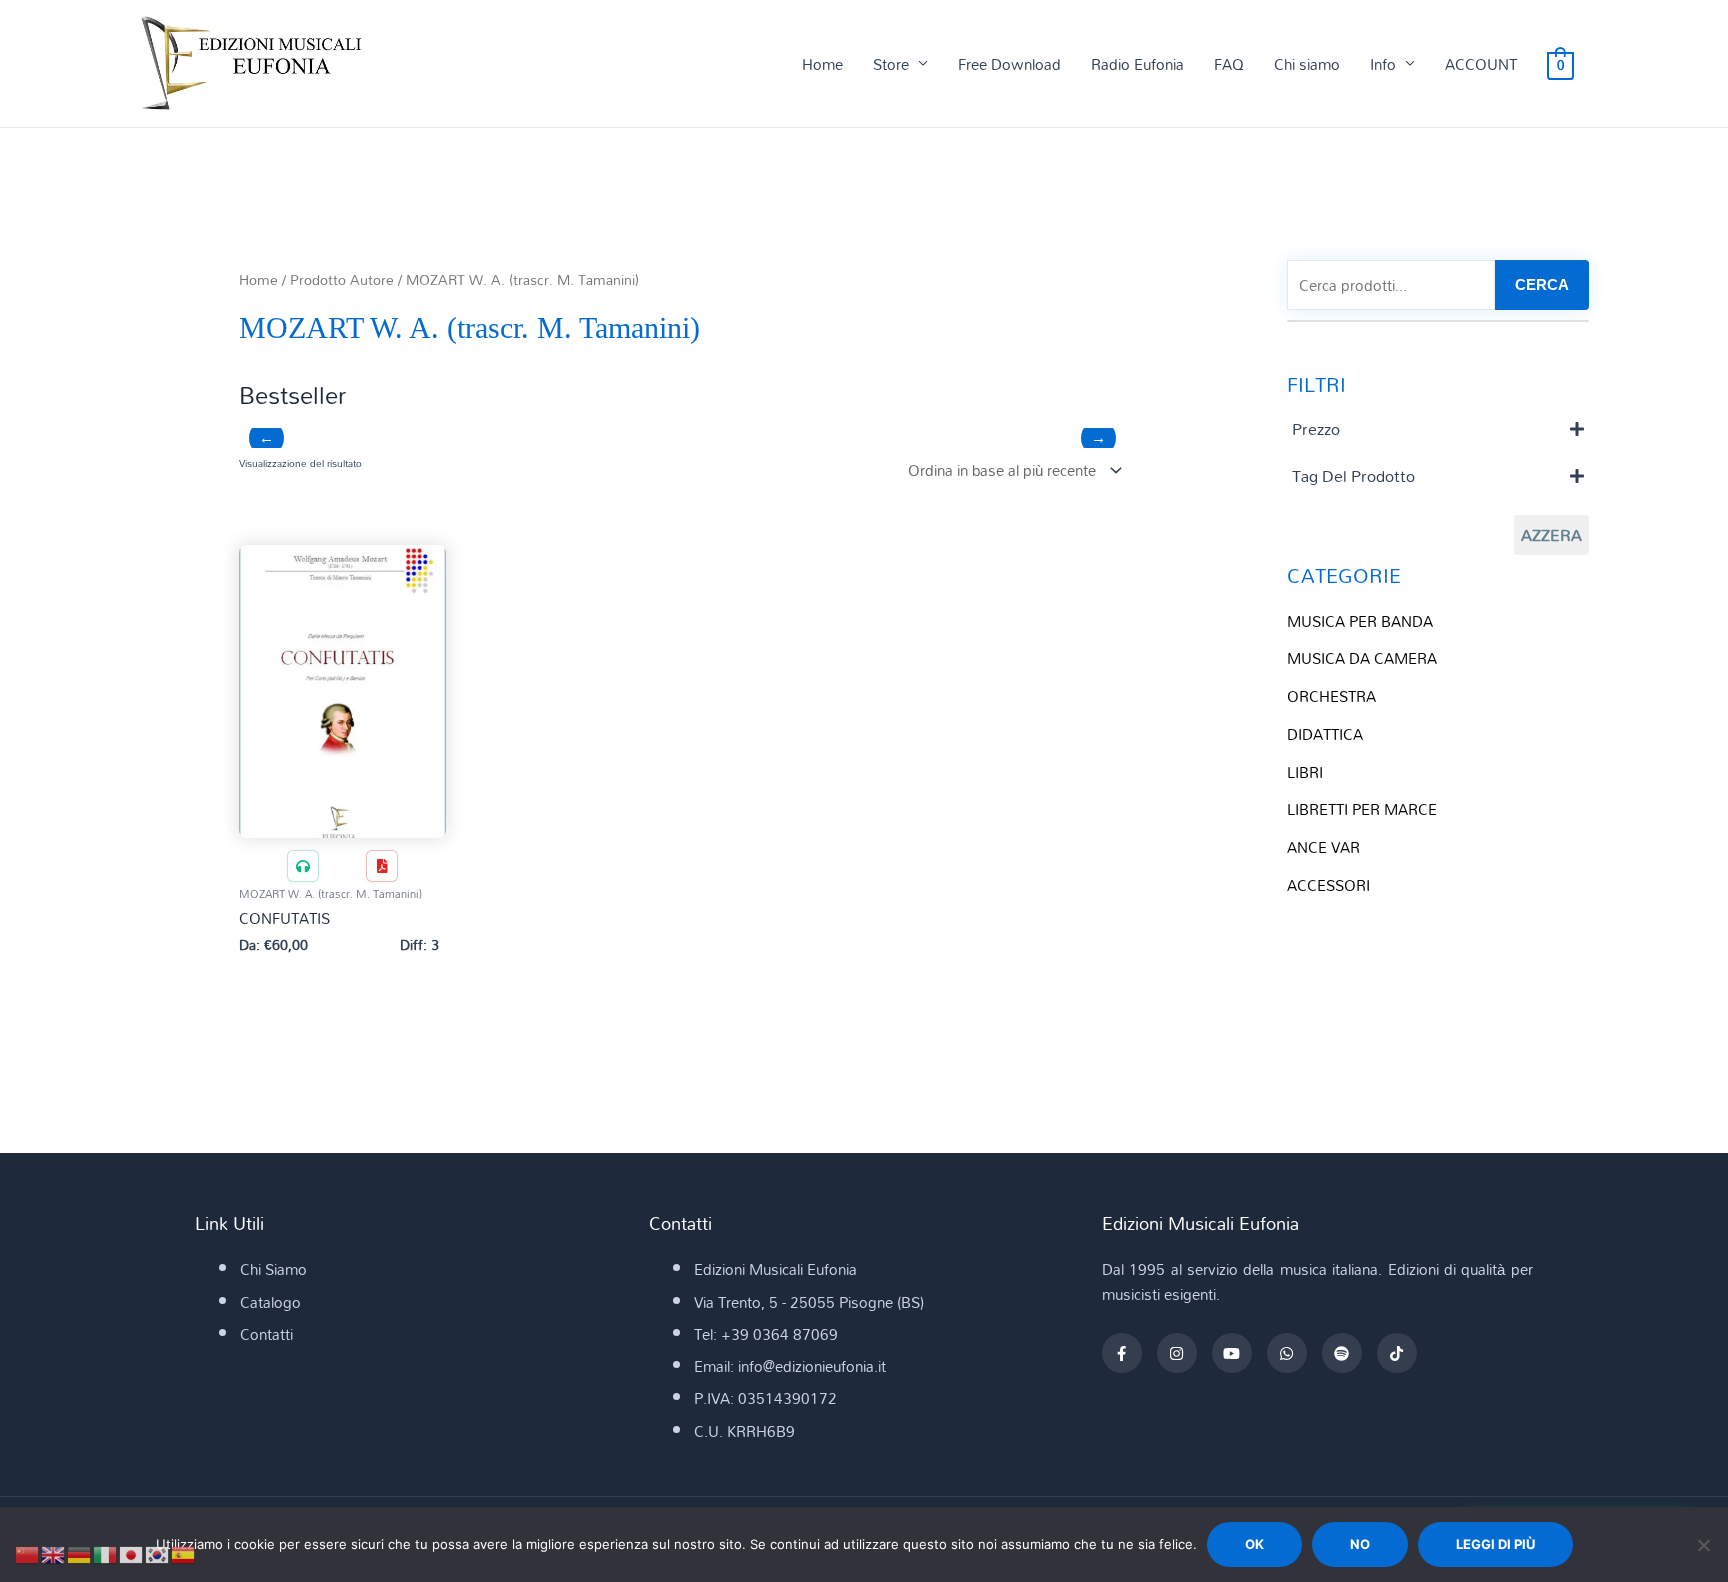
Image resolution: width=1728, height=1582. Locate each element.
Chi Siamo (273, 1269)
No (1360, 1544)
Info (1383, 64)
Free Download (1009, 64)
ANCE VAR (1323, 847)
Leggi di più (1495, 1544)
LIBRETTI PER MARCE (1362, 809)
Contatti (266, 1334)
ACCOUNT (1481, 64)
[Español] (184, 1553)
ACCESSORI (1328, 885)
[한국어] (158, 1553)
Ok (1254, 1544)
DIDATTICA (1325, 734)
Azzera (1551, 535)
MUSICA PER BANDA (1360, 621)
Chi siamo (1307, 64)
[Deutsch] (80, 1553)
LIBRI (1305, 772)
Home (822, 64)
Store (891, 64)
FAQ (1229, 64)
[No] (1703, 1545)
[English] (54, 1553)
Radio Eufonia (1137, 64)
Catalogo (270, 1302)
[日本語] (132, 1553)
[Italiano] (106, 1553)
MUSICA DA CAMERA (1362, 658)
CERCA (1542, 284)
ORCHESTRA (1331, 696)
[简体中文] (28, 1553)
